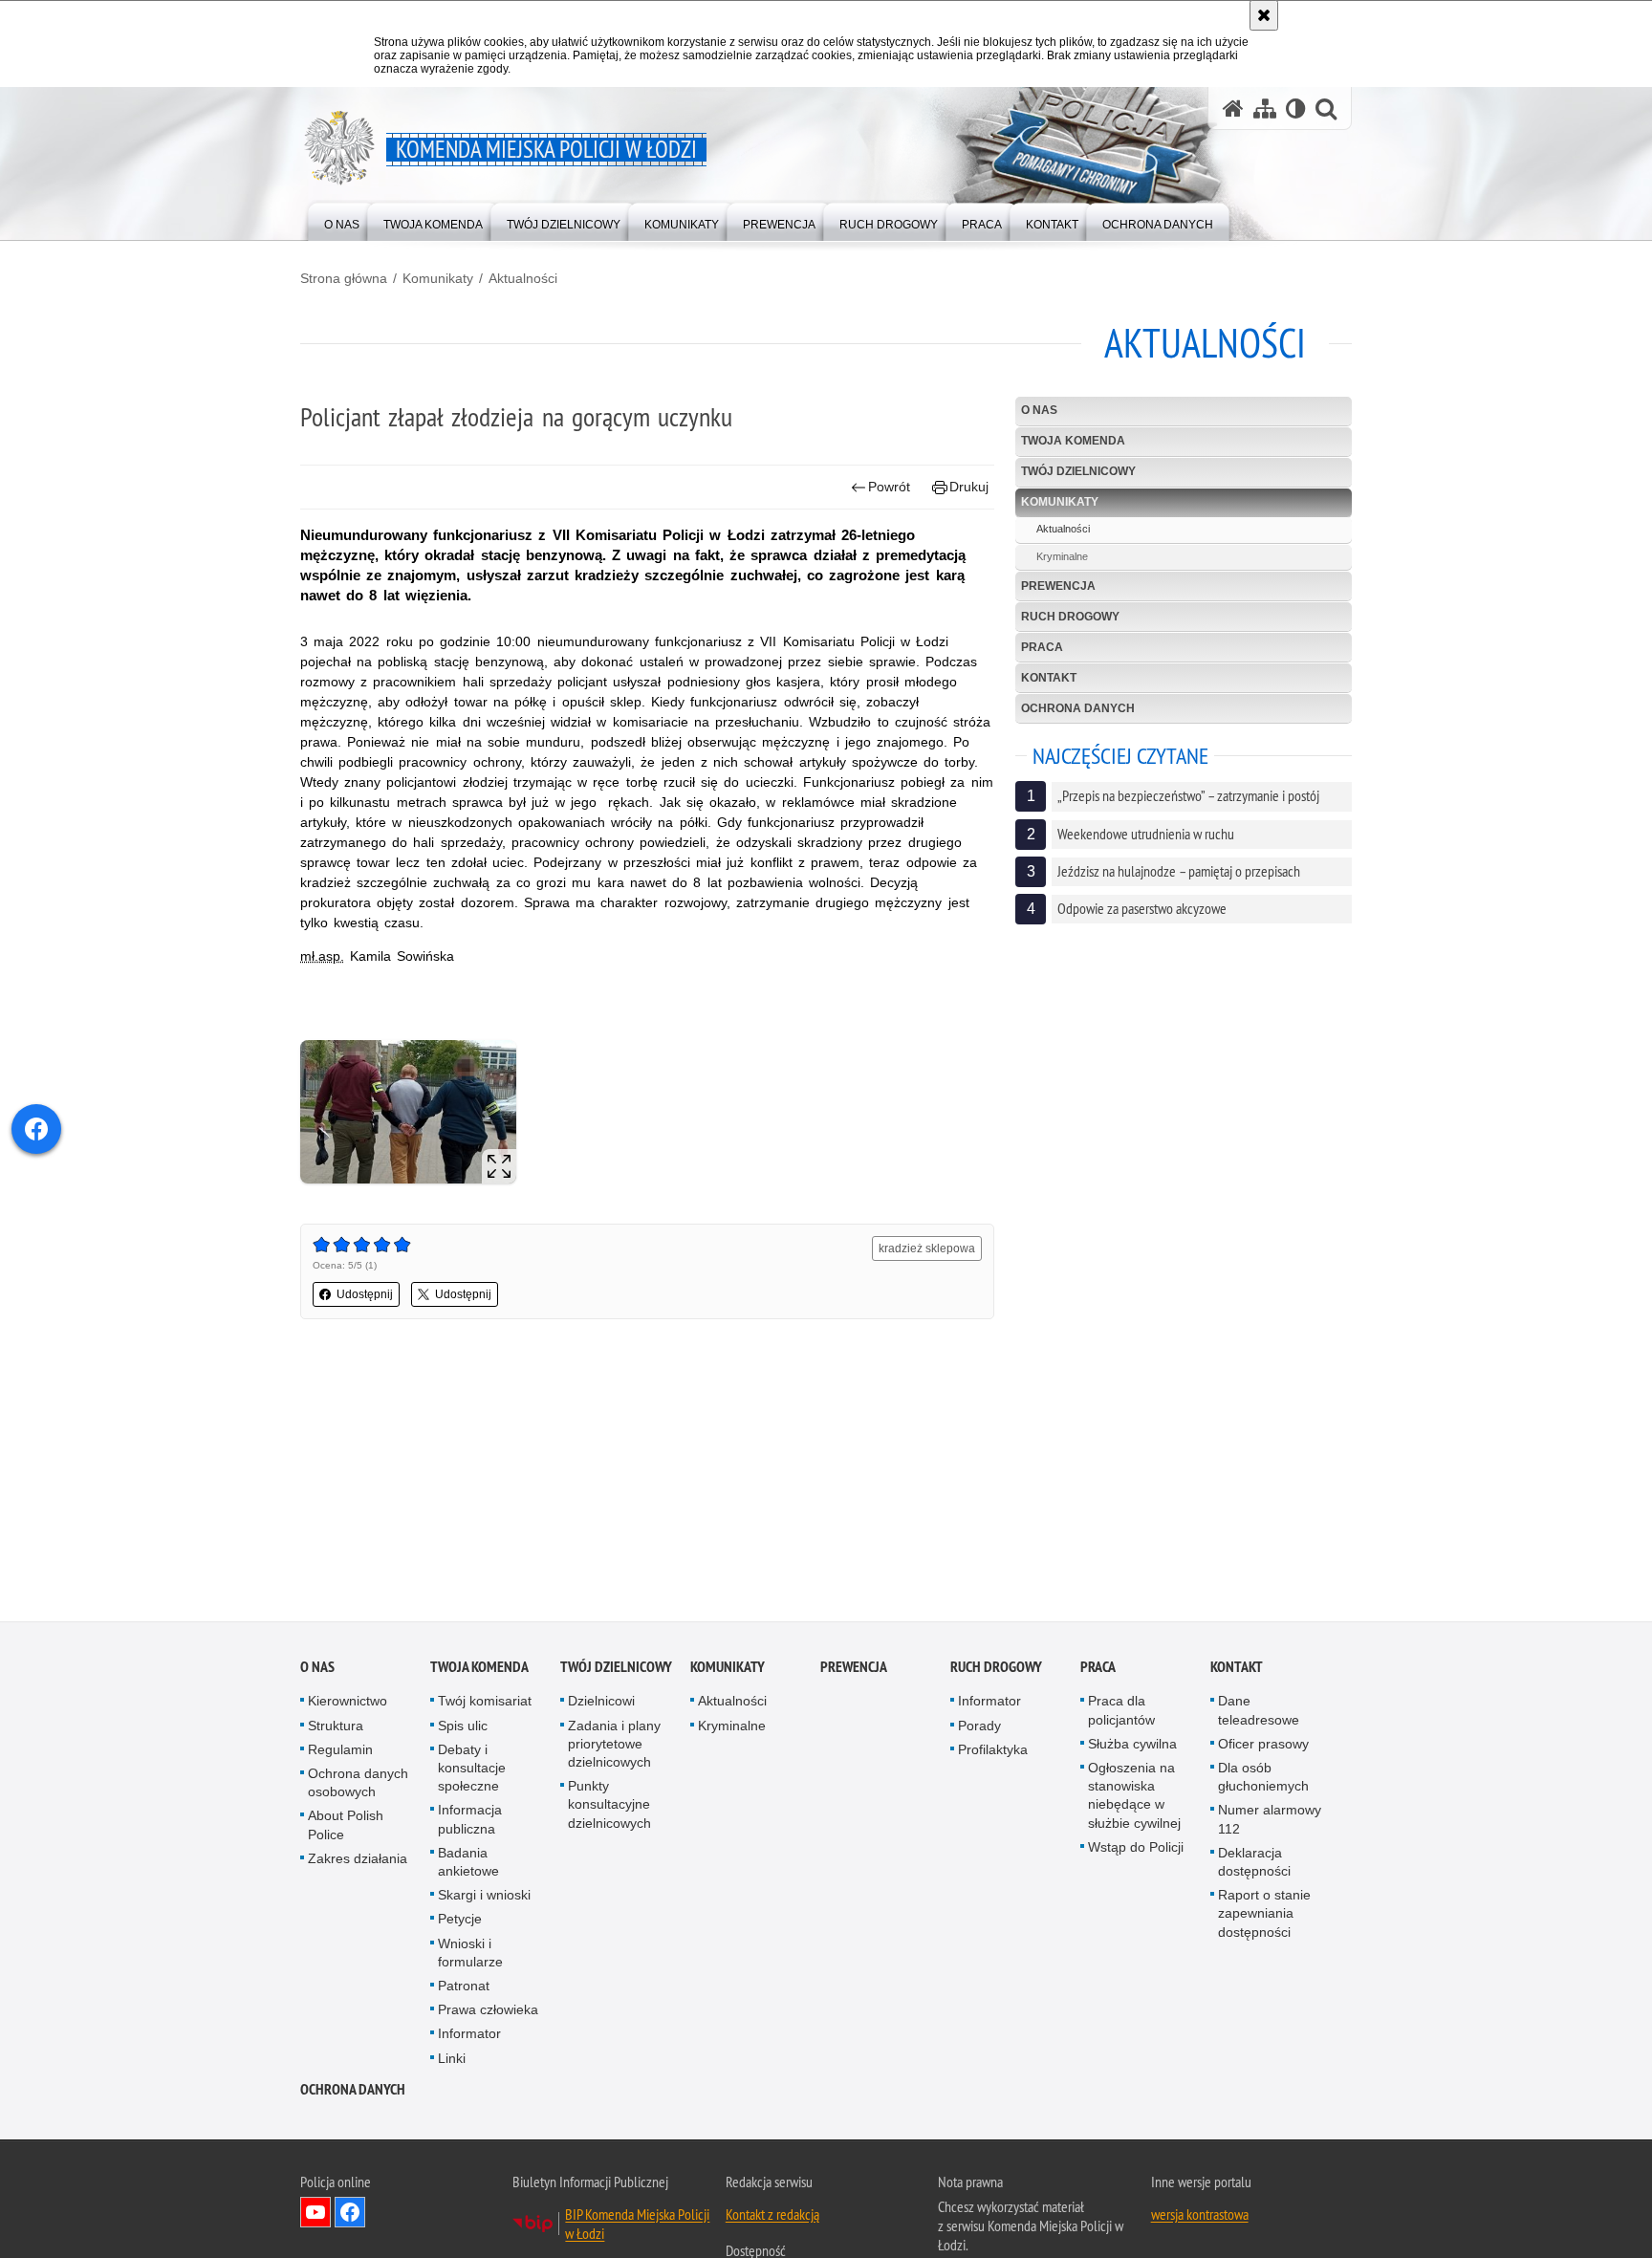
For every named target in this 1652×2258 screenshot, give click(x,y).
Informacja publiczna (470, 1823)
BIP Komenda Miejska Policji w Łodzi (637, 2227)
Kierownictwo (348, 1704)
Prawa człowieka (488, 2013)
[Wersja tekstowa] (1296, 109)
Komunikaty (438, 278)
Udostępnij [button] (365, 1294)
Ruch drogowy (1070, 617)
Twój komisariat (485, 1704)
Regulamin (340, 1753)
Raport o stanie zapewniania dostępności (1264, 1917)
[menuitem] (342, 220)
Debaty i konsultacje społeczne (472, 1771)
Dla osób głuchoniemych (1263, 1780)
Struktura (336, 1728)
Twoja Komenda (1073, 441)
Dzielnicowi (601, 1704)
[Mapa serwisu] (1265, 109)
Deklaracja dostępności (1254, 1866)
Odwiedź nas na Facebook (350, 2216)
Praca (1042, 647)
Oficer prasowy (1263, 1748)
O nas (1039, 410)
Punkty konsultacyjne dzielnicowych (609, 1808)
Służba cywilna (1132, 1748)
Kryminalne (1062, 556)
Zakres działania (358, 1862)
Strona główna (344, 278)
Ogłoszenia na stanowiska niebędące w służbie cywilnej (1134, 1799)
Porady (979, 1728)
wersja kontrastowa (1200, 2218)
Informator (469, 2037)
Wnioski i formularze (470, 1955)
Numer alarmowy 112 (1270, 1823)
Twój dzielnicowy (1078, 471)
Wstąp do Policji (1136, 1851)
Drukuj (969, 487)
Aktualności (523, 278)
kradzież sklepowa (927, 1248)
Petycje (460, 1922)
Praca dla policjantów (1121, 1714)
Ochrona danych (1078, 708)
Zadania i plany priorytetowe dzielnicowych (614, 1747)
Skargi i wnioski (484, 1899)
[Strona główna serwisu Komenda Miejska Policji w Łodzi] (1233, 109)
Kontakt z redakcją (772, 2218)
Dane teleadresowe (1259, 1714)
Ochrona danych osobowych (358, 1786)
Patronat (464, 1989)
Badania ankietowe (468, 1866)
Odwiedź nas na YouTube (315, 2216)
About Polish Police (346, 1828)
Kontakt (1049, 678)
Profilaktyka (993, 1753)
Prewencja (1058, 586)
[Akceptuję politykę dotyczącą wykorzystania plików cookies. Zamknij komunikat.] (1264, 15)
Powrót (889, 487)
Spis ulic (463, 1728)
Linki (452, 2061)
